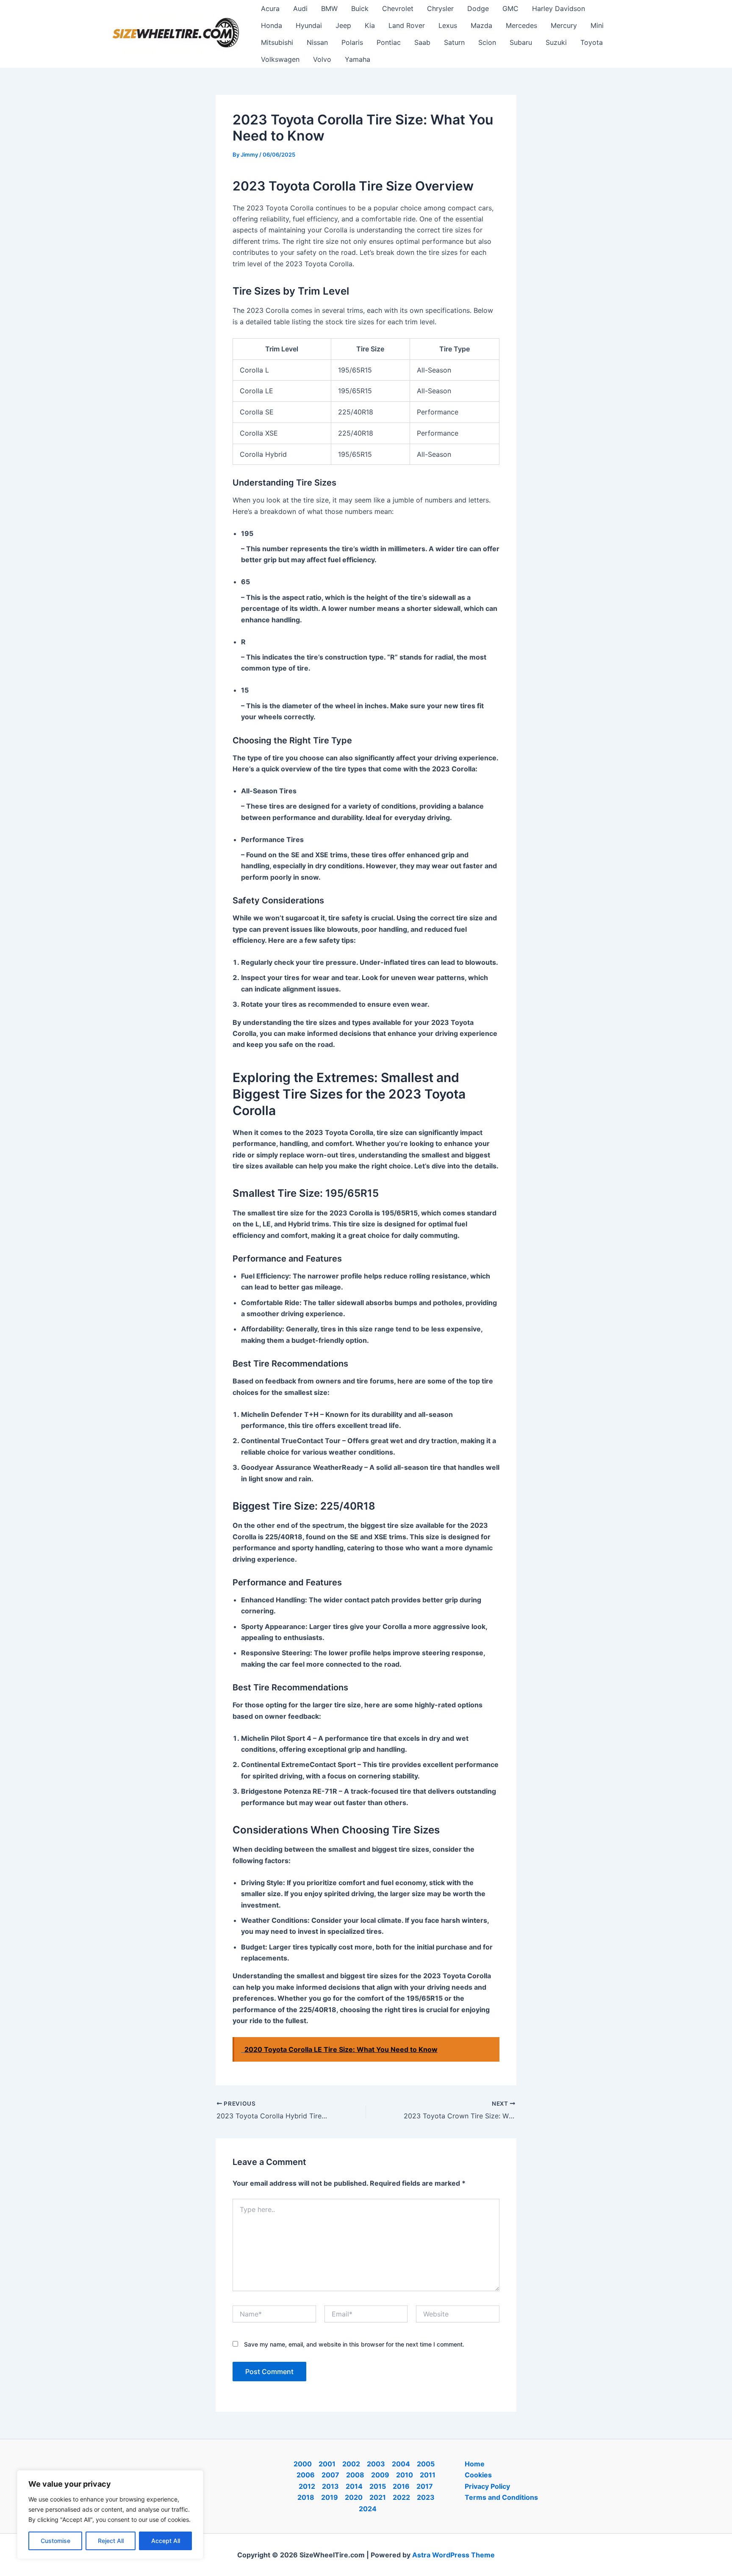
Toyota (592, 42)
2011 (428, 2475)
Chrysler (440, 8)
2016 (401, 2486)
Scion (487, 42)
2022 (401, 2497)
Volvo (322, 59)
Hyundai (309, 25)
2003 (376, 2464)
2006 (306, 2475)
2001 (327, 2464)
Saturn (454, 42)
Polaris (352, 42)
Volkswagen (280, 59)
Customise (55, 2541)
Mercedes (521, 25)
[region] (110, 2515)
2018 (306, 2497)
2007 (330, 2475)
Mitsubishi (277, 42)
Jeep (343, 25)
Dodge (478, 8)
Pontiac (389, 42)
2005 (426, 2464)
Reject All (111, 2541)
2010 (405, 2475)
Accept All (166, 2541)
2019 (330, 2497)
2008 (355, 2475)
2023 (426, 2497)
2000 (303, 2464)
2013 (330, 2486)
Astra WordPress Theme (453, 2555)
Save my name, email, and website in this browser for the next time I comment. (354, 2344)
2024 (368, 2509)
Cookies (478, 2475)
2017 (425, 2486)
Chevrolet (398, 8)
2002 (351, 2464)
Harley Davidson (559, 8)
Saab (422, 42)
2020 (354, 2497)
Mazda (481, 25)
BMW (329, 8)
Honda (272, 25)
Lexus (448, 25)
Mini (597, 25)
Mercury (564, 25)
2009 (380, 2475)
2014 (354, 2486)
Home (475, 2464)
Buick (360, 8)
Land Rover (407, 25)
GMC (510, 8)
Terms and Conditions (501, 2497)
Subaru (521, 42)
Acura (270, 8)
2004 (401, 2464)
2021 (378, 2497)
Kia (370, 25)
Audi (300, 8)
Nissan (317, 42)
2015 (378, 2486)
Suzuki (556, 42)
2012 (307, 2486)
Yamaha (358, 59)
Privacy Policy (487, 2486)
